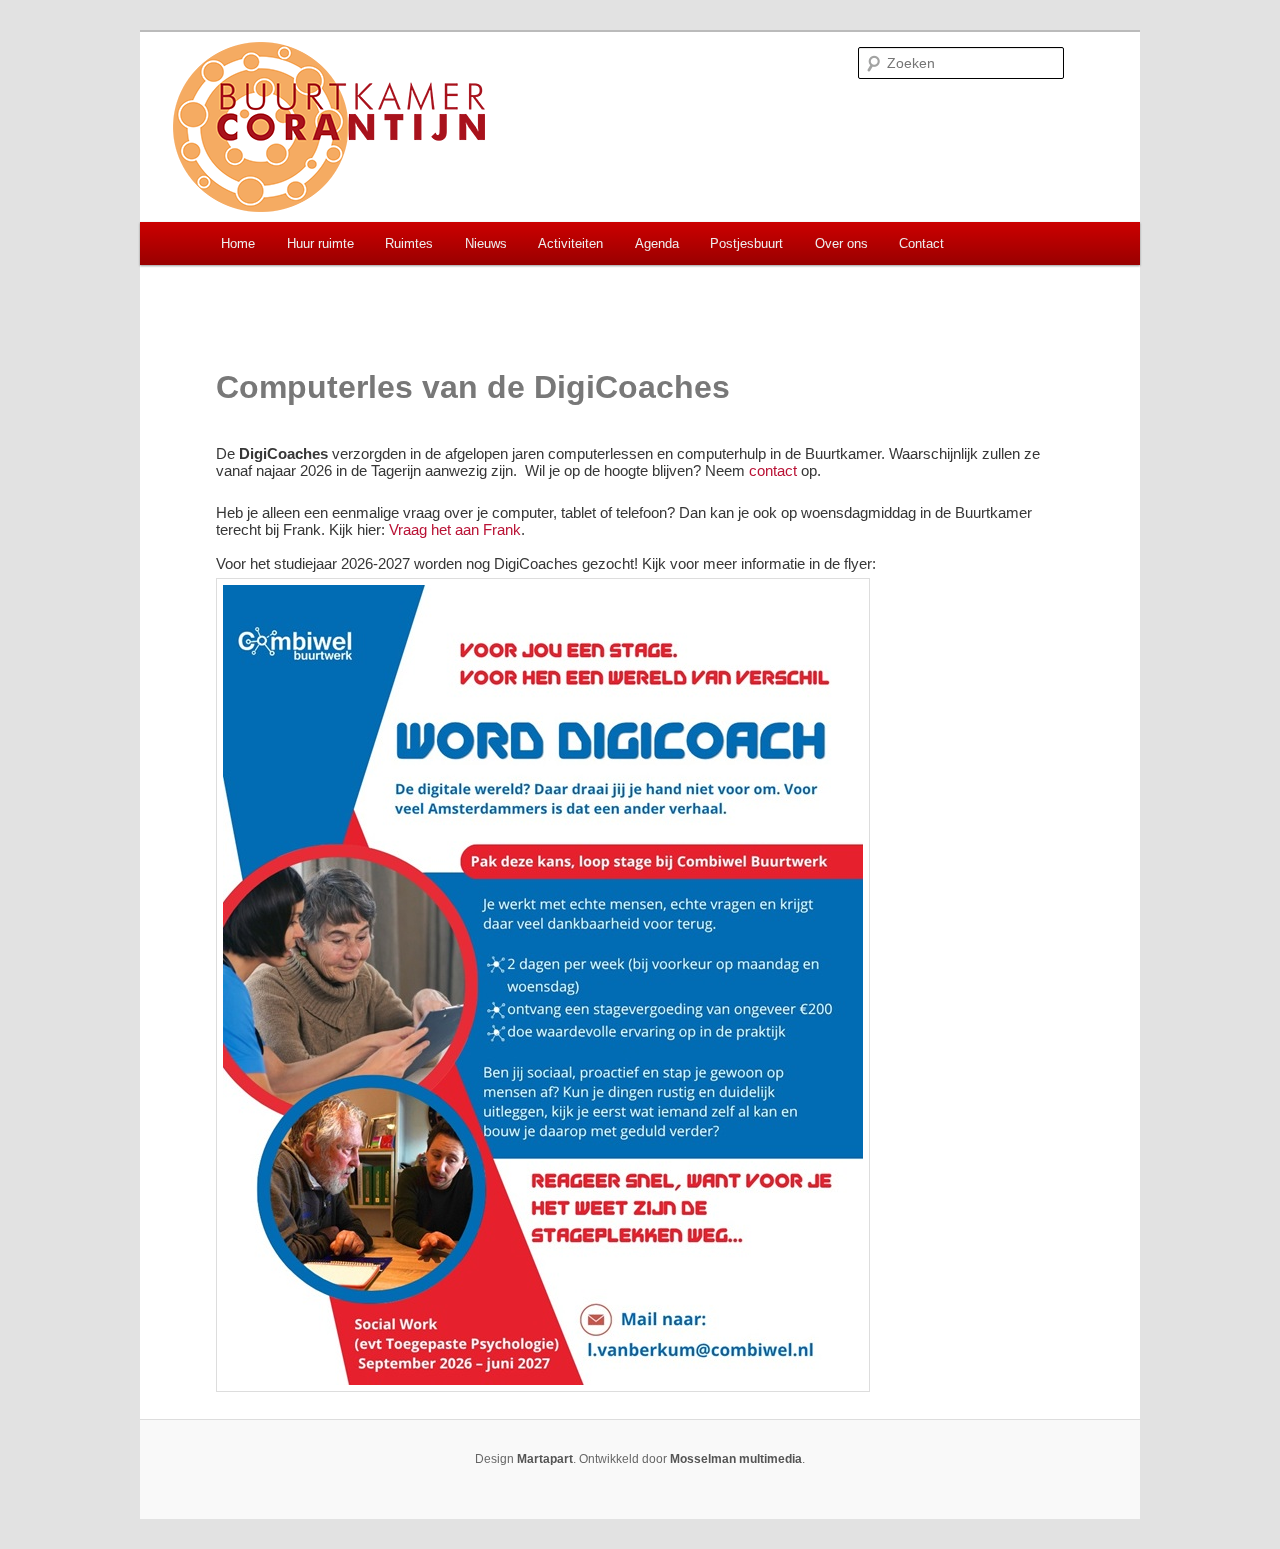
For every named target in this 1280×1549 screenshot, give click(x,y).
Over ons (841, 243)
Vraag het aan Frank (455, 529)
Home (238, 243)
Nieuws (486, 243)
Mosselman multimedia (736, 1459)
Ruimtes (409, 243)
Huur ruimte (320, 243)
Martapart (545, 1459)
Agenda (657, 243)
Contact (921, 243)
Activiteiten (570, 243)
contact (773, 470)
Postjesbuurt (746, 243)
